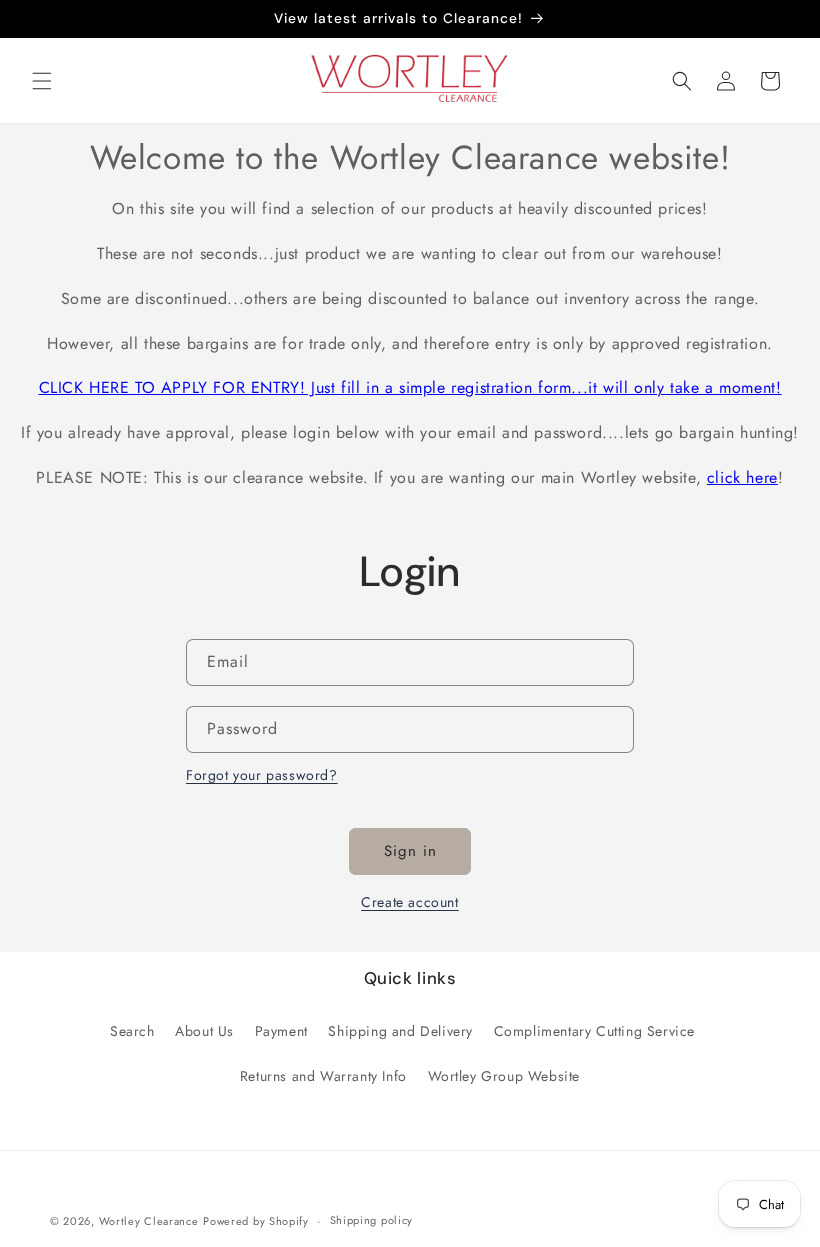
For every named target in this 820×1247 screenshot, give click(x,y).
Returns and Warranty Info (323, 1076)
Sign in (410, 851)
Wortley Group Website (504, 1076)
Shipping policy (372, 1220)
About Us (204, 1031)
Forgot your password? (262, 775)
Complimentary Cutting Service (594, 1031)
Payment (281, 1031)
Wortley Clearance (149, 1221)
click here (742, 477)
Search (132, 1031)
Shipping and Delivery (400, 1031)
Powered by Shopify (256, 1221)
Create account (409, 902)
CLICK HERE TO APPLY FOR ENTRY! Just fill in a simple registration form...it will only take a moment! (410, 387)
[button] (42, 81)
